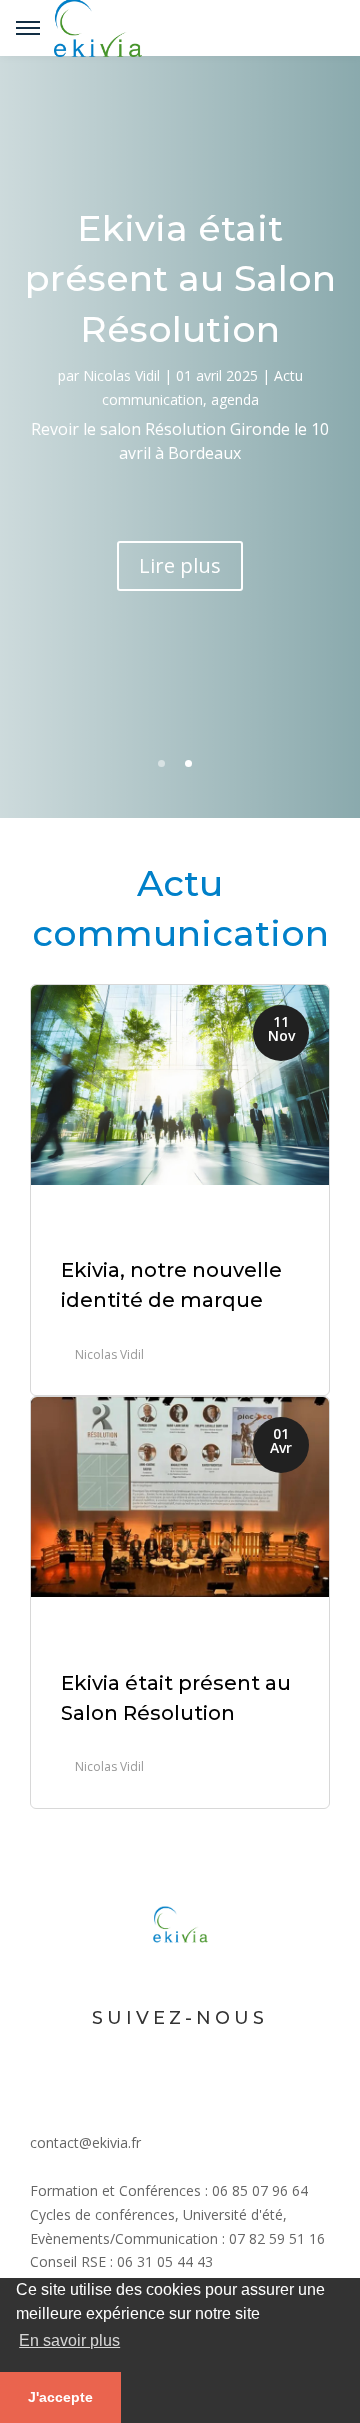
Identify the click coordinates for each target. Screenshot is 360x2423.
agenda (235, 399)
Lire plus (180, 565)
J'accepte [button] (60, 2397)
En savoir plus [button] (69, 2340)
